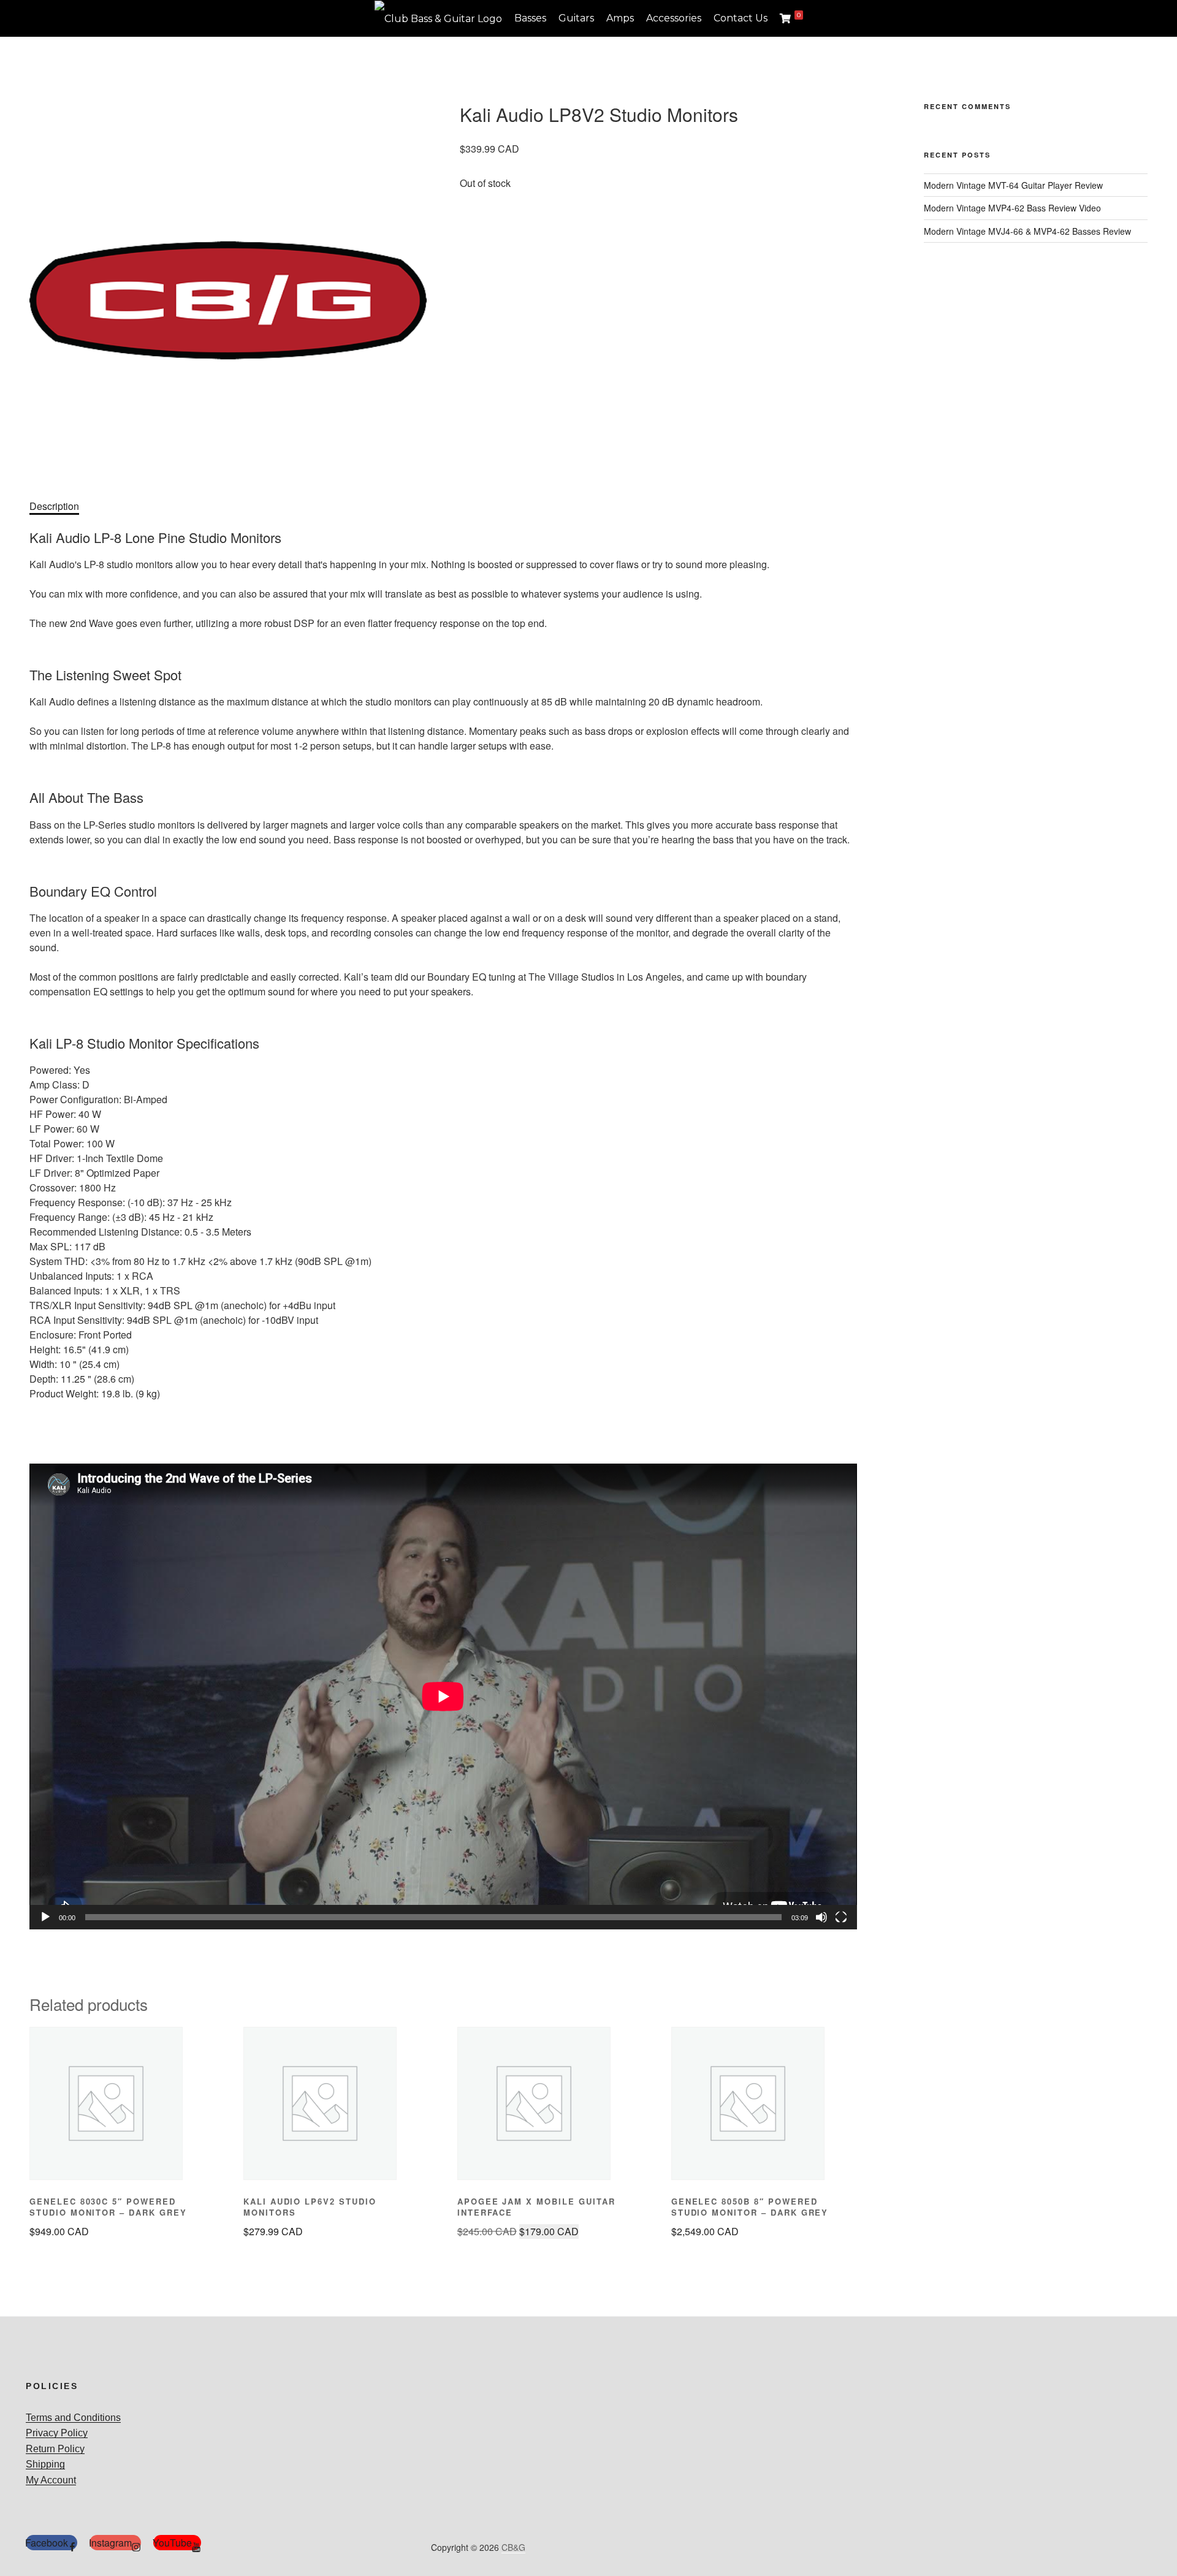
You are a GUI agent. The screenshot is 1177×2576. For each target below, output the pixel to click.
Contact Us (741, 18)
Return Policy (55, 2449)
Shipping (45, 2464)
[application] (443, 1696)
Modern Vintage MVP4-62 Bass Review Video (1012, 208)
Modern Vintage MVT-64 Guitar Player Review (1013, 185)
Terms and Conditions (73, 2418)
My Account (51, 2480)
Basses (530, 18)
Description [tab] (54, 506)
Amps (620, 18)
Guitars (576, 18)
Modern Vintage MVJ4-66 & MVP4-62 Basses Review (1027, 231)
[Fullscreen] (841, 1917)
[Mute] (821, 1917)
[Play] (45, 1917)
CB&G (513, 2547)
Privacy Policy (57, 2433)
